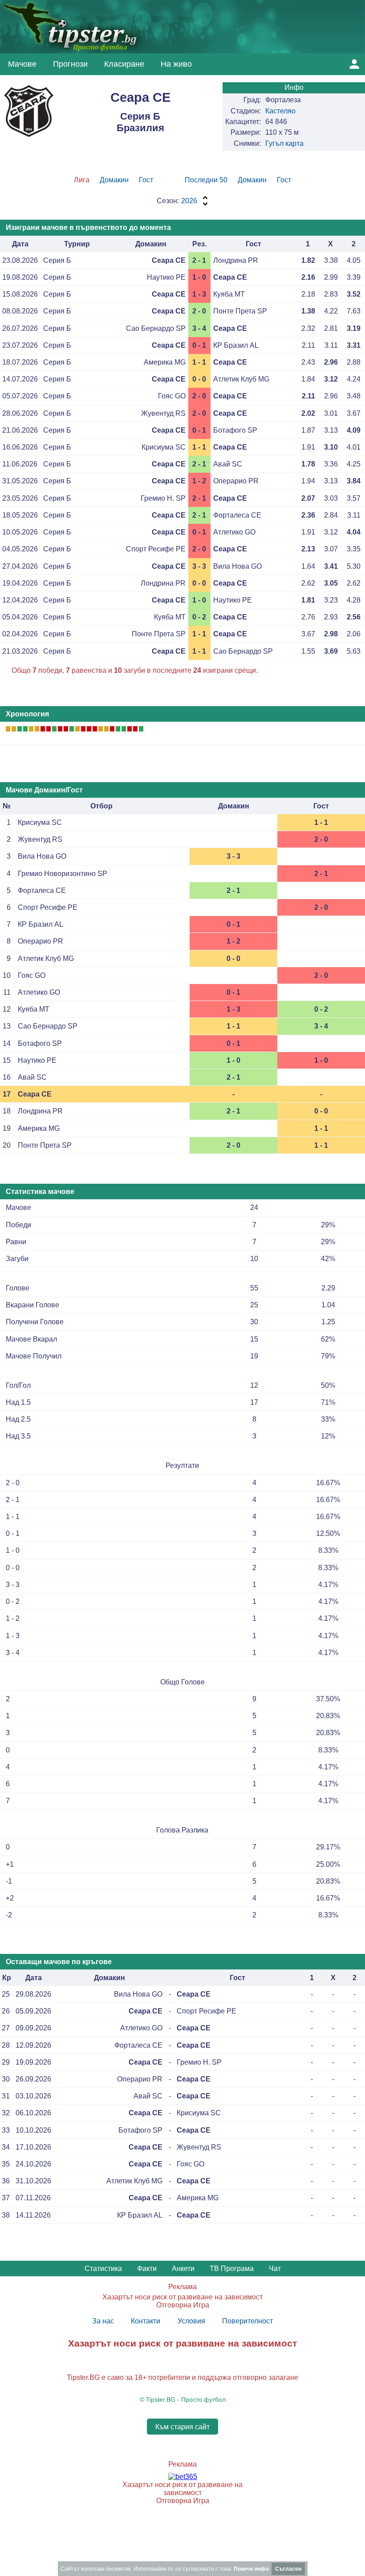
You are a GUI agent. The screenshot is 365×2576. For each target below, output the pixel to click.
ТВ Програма (232, 2269)
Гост (146, 180)
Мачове (22, 64)
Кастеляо (280, 111)
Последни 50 (206, 180)
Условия (191, 2321)
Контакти (146, 2321)
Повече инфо (251, 2569)
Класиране (124, 64)
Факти (147, 2269)
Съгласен (288, 2569)
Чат (275, 2269)
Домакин (114, 180)
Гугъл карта (284, 143)
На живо (176, 64)
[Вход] (354, 64)
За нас (103, 2321)
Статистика (103, 2269)
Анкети (183, 2269)
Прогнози (70, 64)
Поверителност (247, 2321)
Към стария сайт (182, 2427)
